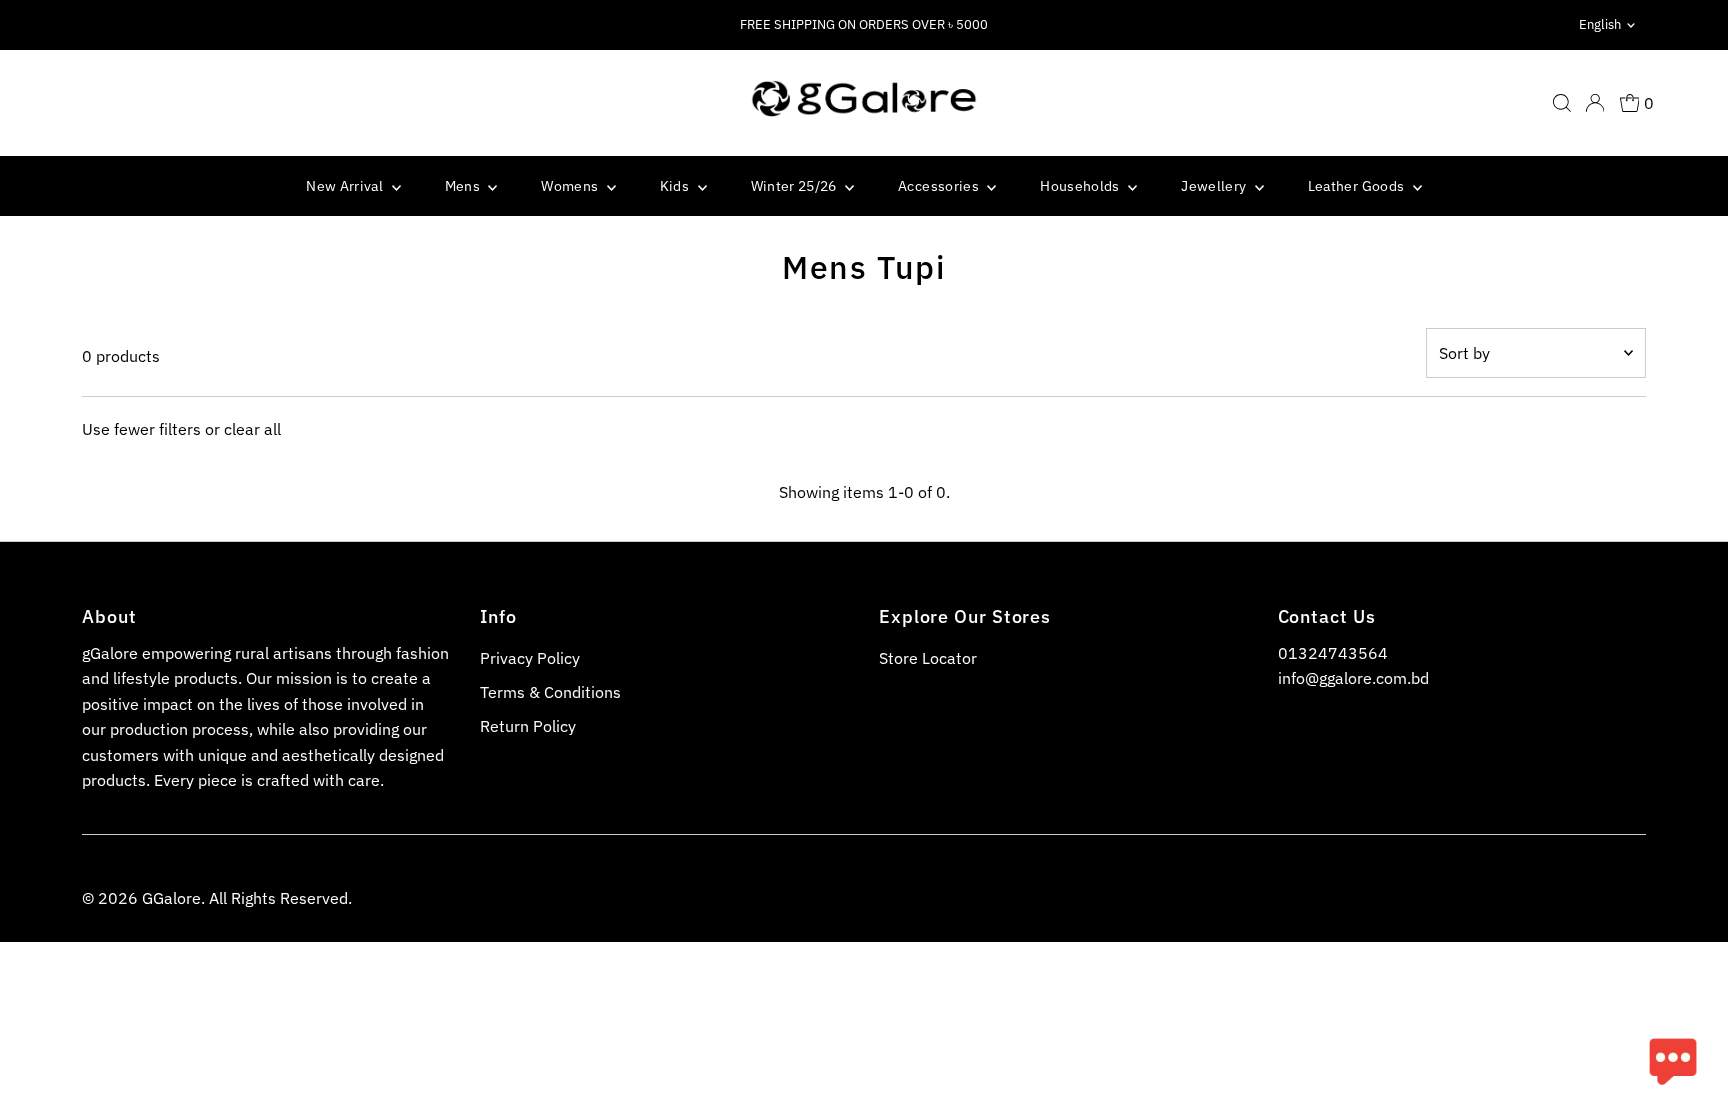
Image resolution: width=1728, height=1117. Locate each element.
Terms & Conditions (550, 692)
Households (1081, 186)
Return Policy (528, 726)
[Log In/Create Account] (1595, 103)
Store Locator (928, 658)
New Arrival (346, 186)
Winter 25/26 (796, 186)
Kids (676, 186)
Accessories (940, 186)
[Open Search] (1562, 103)
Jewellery (1215, 186)
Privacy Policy (530, 658)
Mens (464, 186)
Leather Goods (1358, 186)
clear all (252, 429)
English (1600, 24)
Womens (571, 186)
